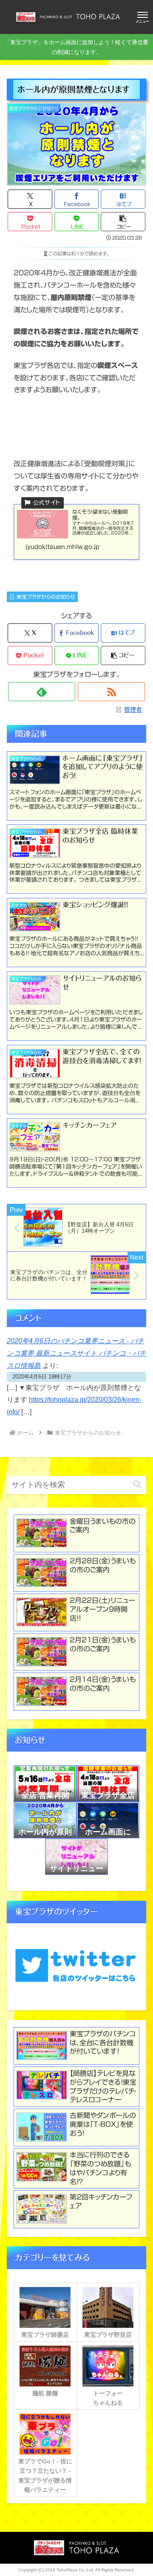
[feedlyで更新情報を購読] (41, 692)
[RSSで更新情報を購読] (111, 692)
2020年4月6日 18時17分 (42, 1377)
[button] (123, 222)
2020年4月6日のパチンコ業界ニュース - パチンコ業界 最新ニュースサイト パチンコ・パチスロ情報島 (76, 1353)
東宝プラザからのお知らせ (46, 597)
